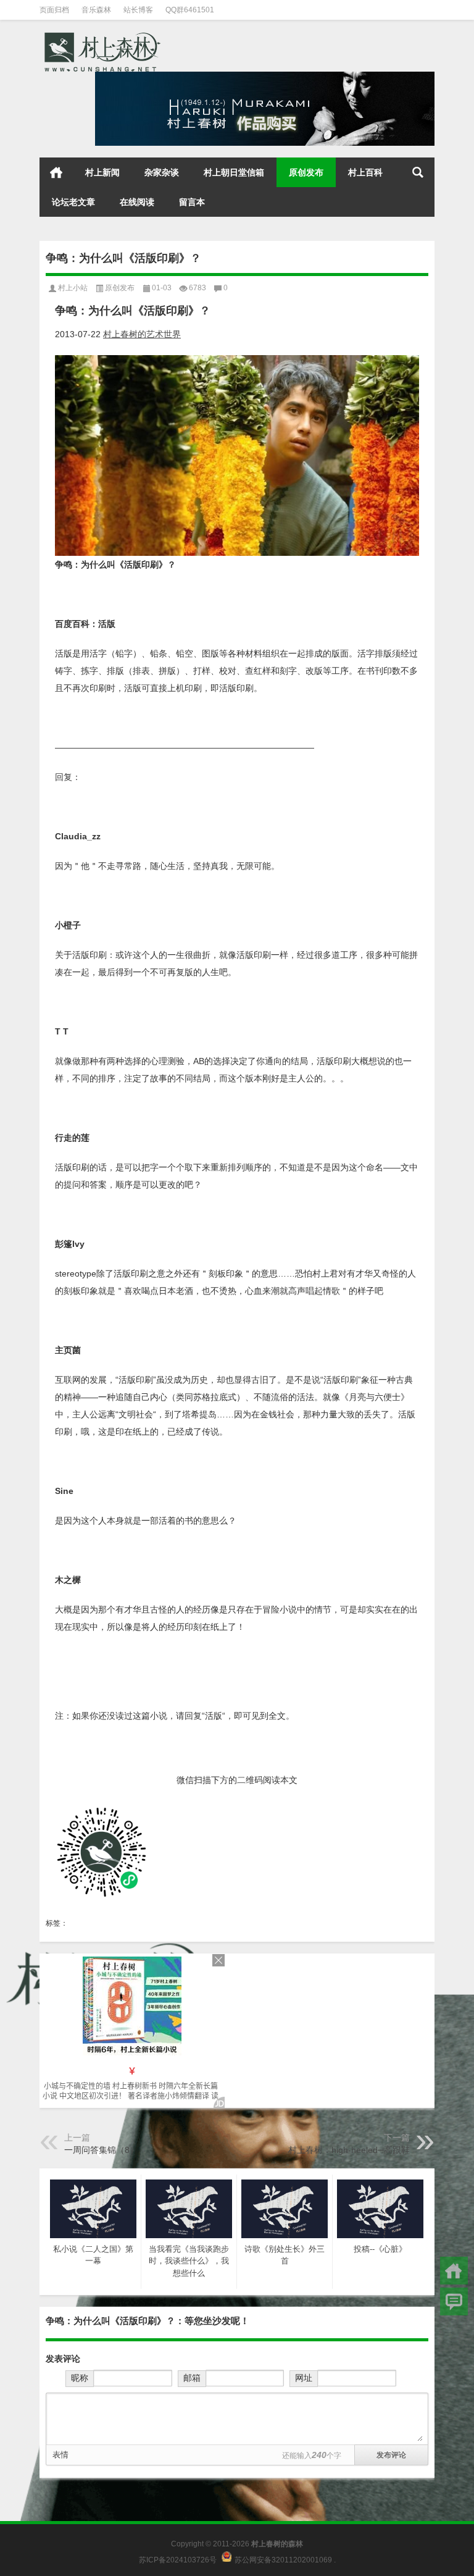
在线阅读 (137, 202)
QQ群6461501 (190, 10)
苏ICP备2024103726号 (178, 2559)
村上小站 (73, 288)
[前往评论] (454, 2301)
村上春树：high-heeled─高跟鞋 (349, 2150)
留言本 (192, 202)
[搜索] (418, 172)
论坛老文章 (73, 202)
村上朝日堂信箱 (234, 172)
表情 (60, 2455)
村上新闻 (102, 172)
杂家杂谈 (162, 172)
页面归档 (54, 10)
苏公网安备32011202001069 (283, 2559)
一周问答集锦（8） (101, 2150)
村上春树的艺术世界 (142, 334)
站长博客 (138, 10)
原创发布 (306, 172)
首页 (56, 172)
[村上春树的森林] (101, 36)
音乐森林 (96, 10)
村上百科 (365, 172)
